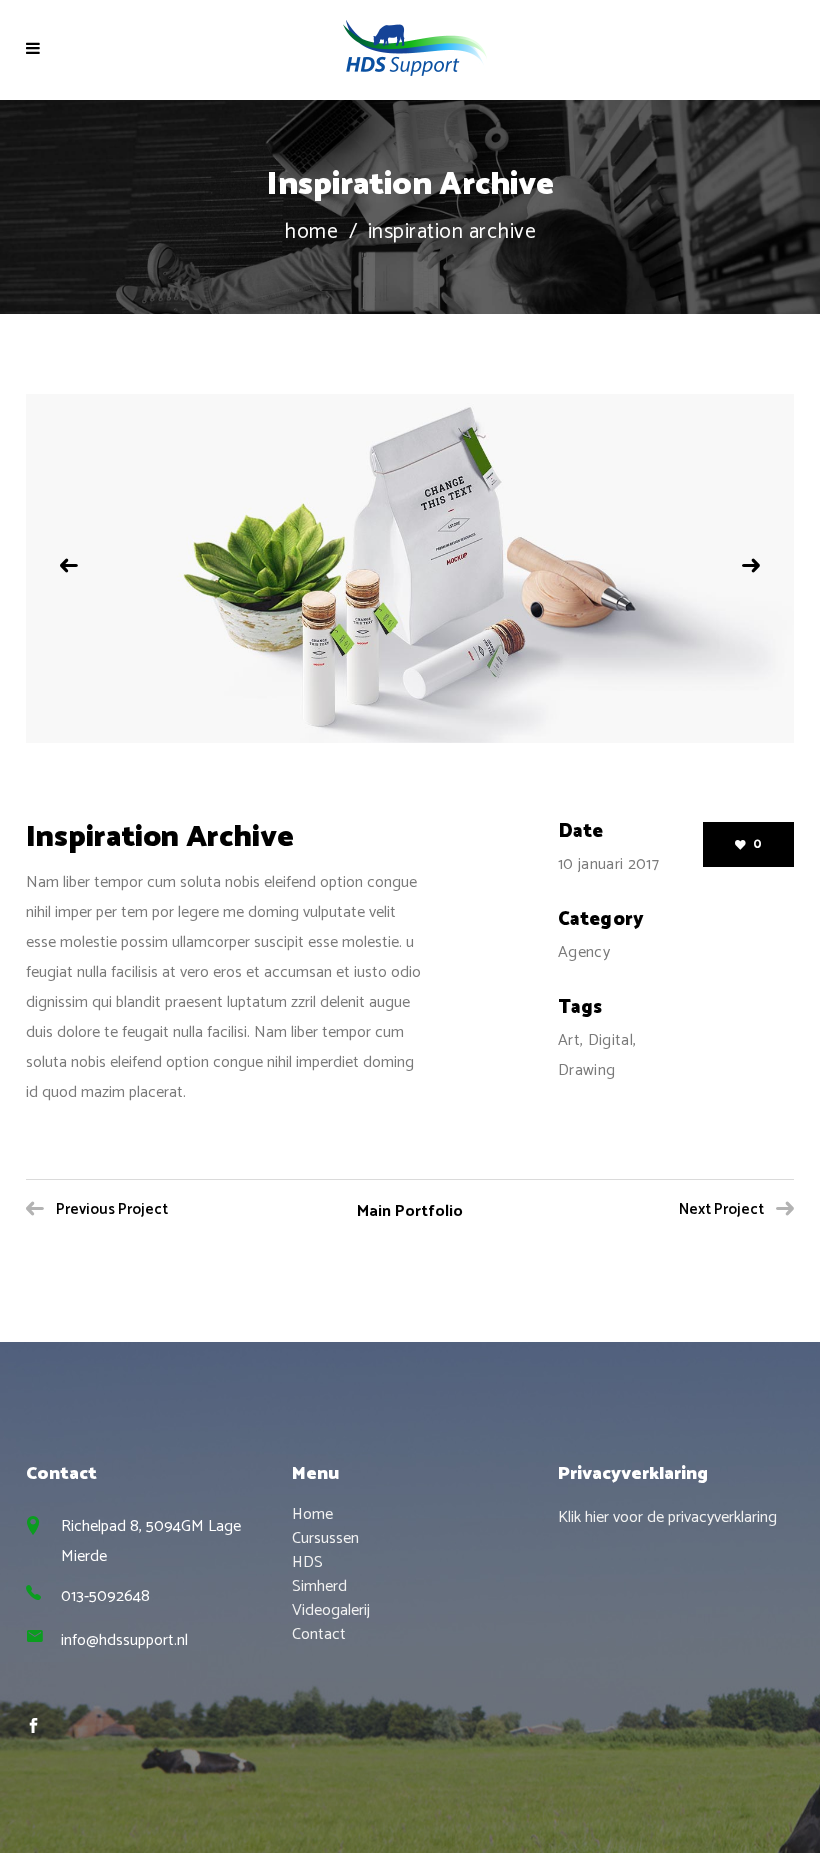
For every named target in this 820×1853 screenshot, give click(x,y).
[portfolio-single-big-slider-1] (410, 569)
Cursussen (325, 1538)
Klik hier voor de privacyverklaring (667, 1517)
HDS (307, 1562)
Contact (319, 1634)
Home (311, 232)
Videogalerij (331, 1610)
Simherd (319, 1586)
